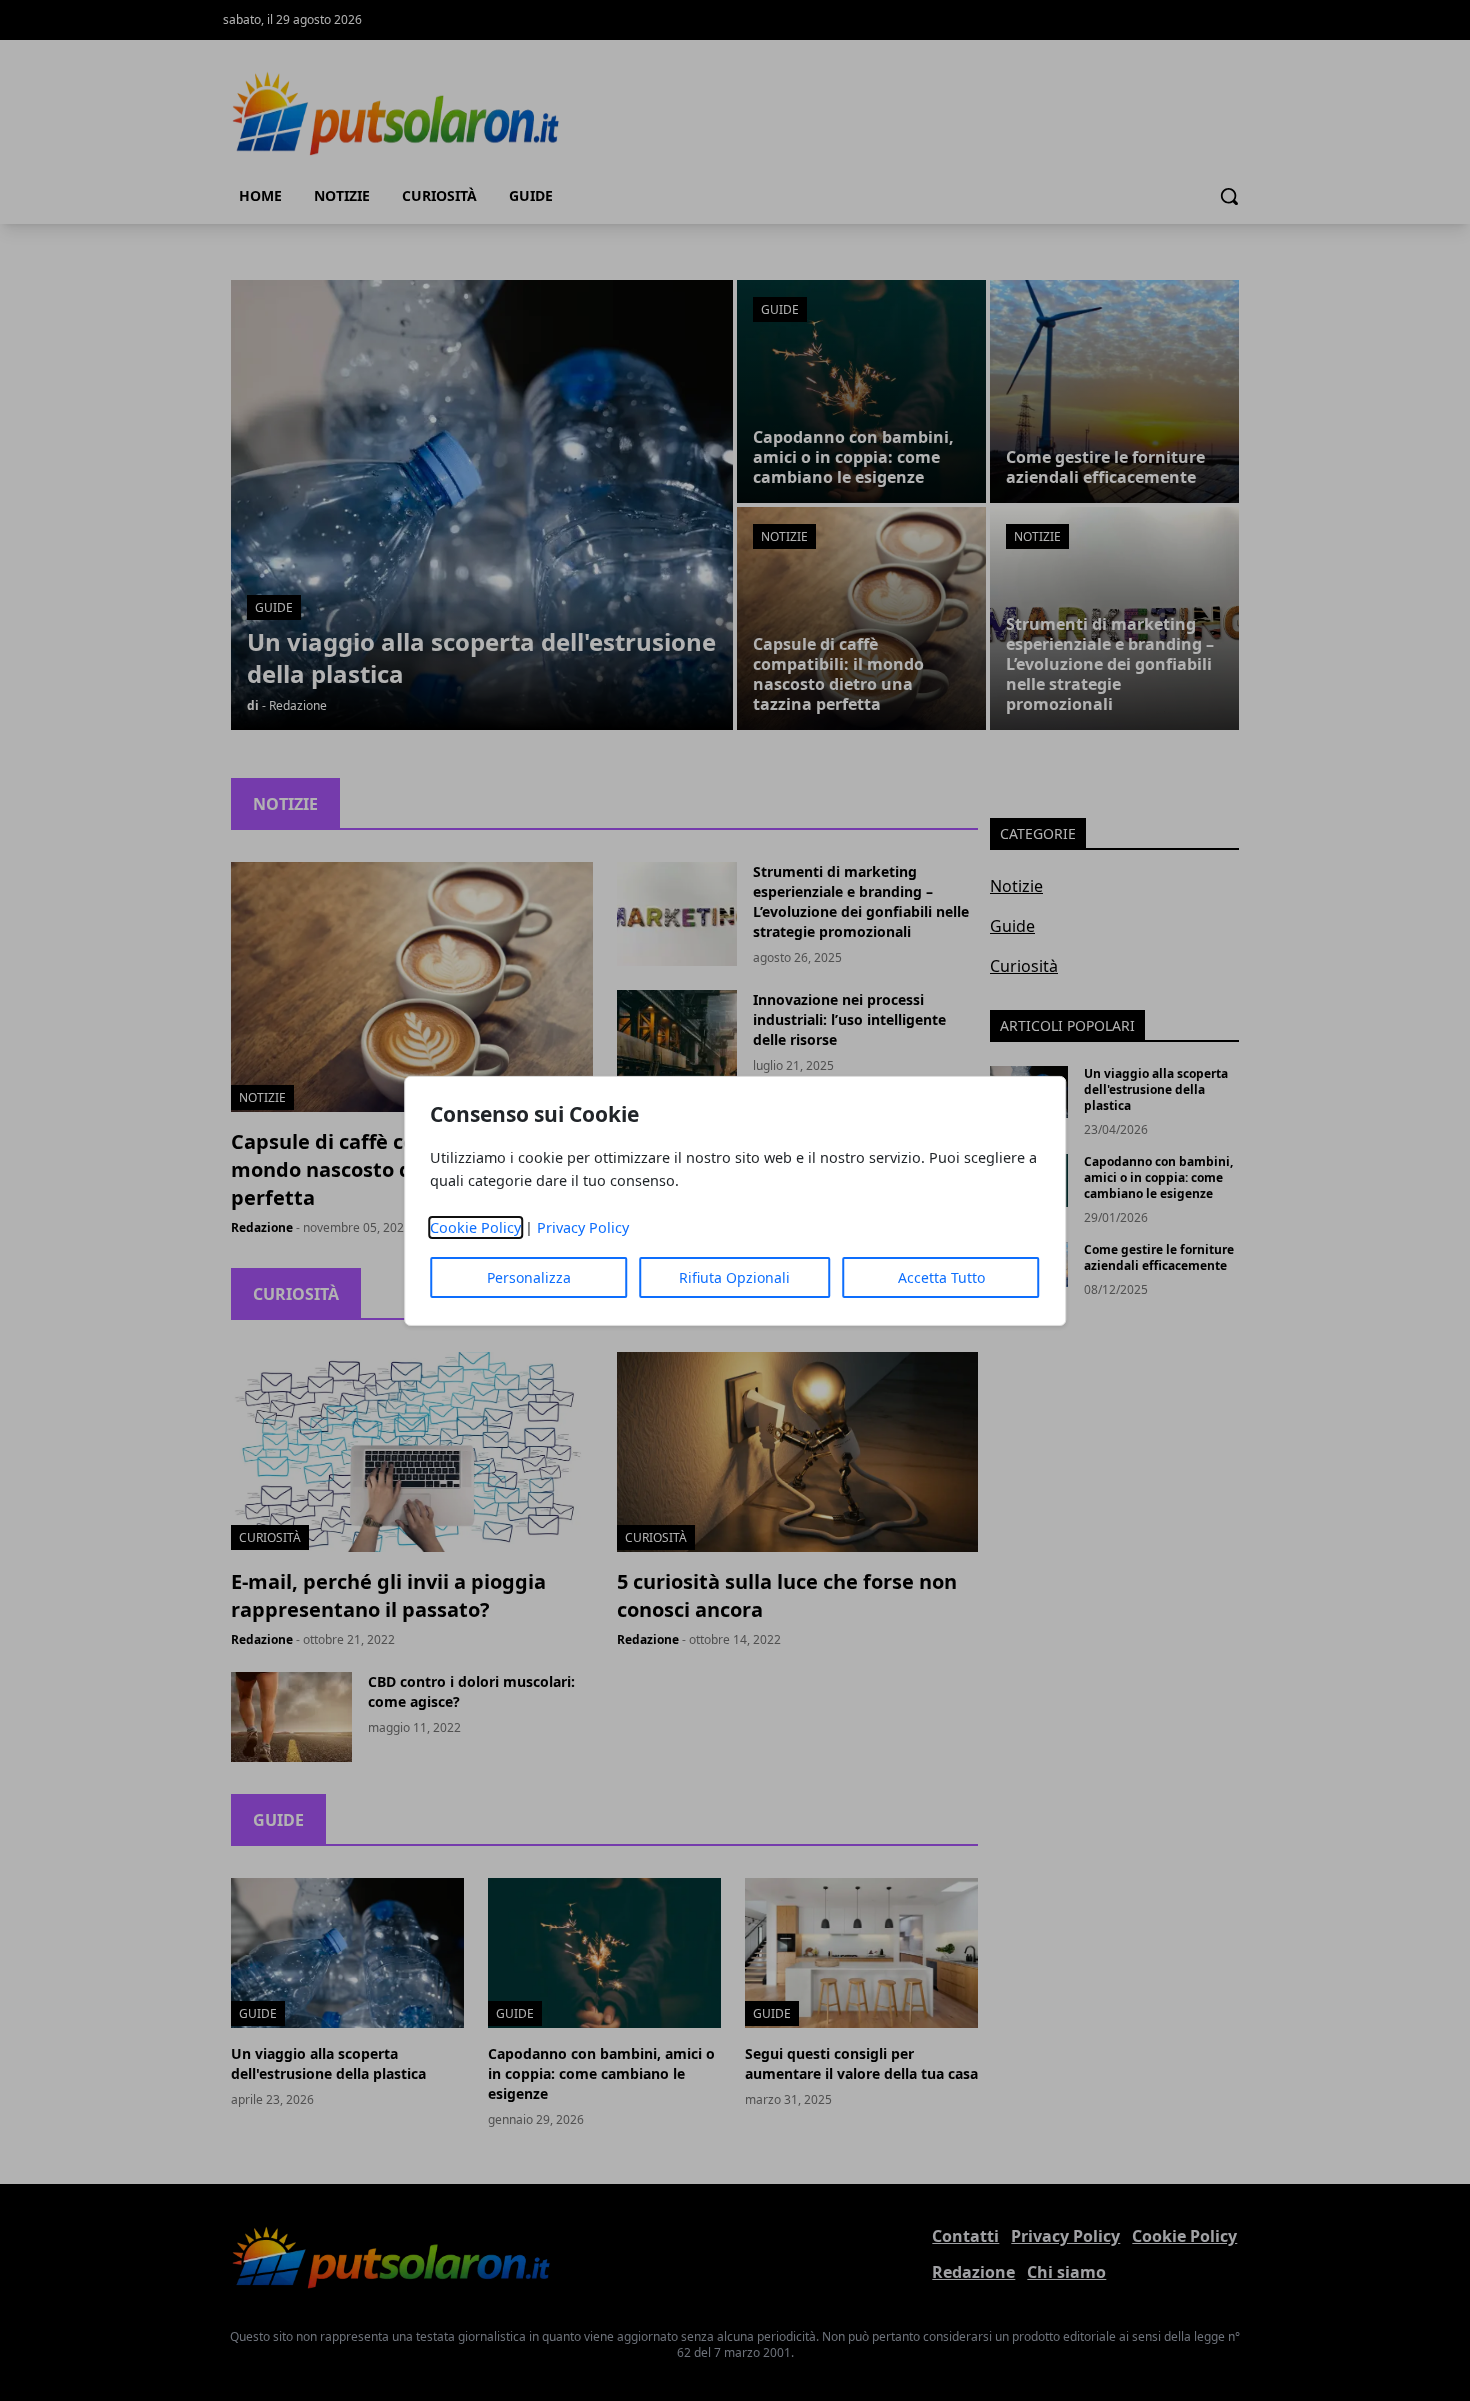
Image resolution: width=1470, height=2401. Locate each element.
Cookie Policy (475, 1227)
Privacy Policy (583, 1227)
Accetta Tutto (941, 1277)
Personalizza (529, 1277)
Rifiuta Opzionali (734, 1277)
